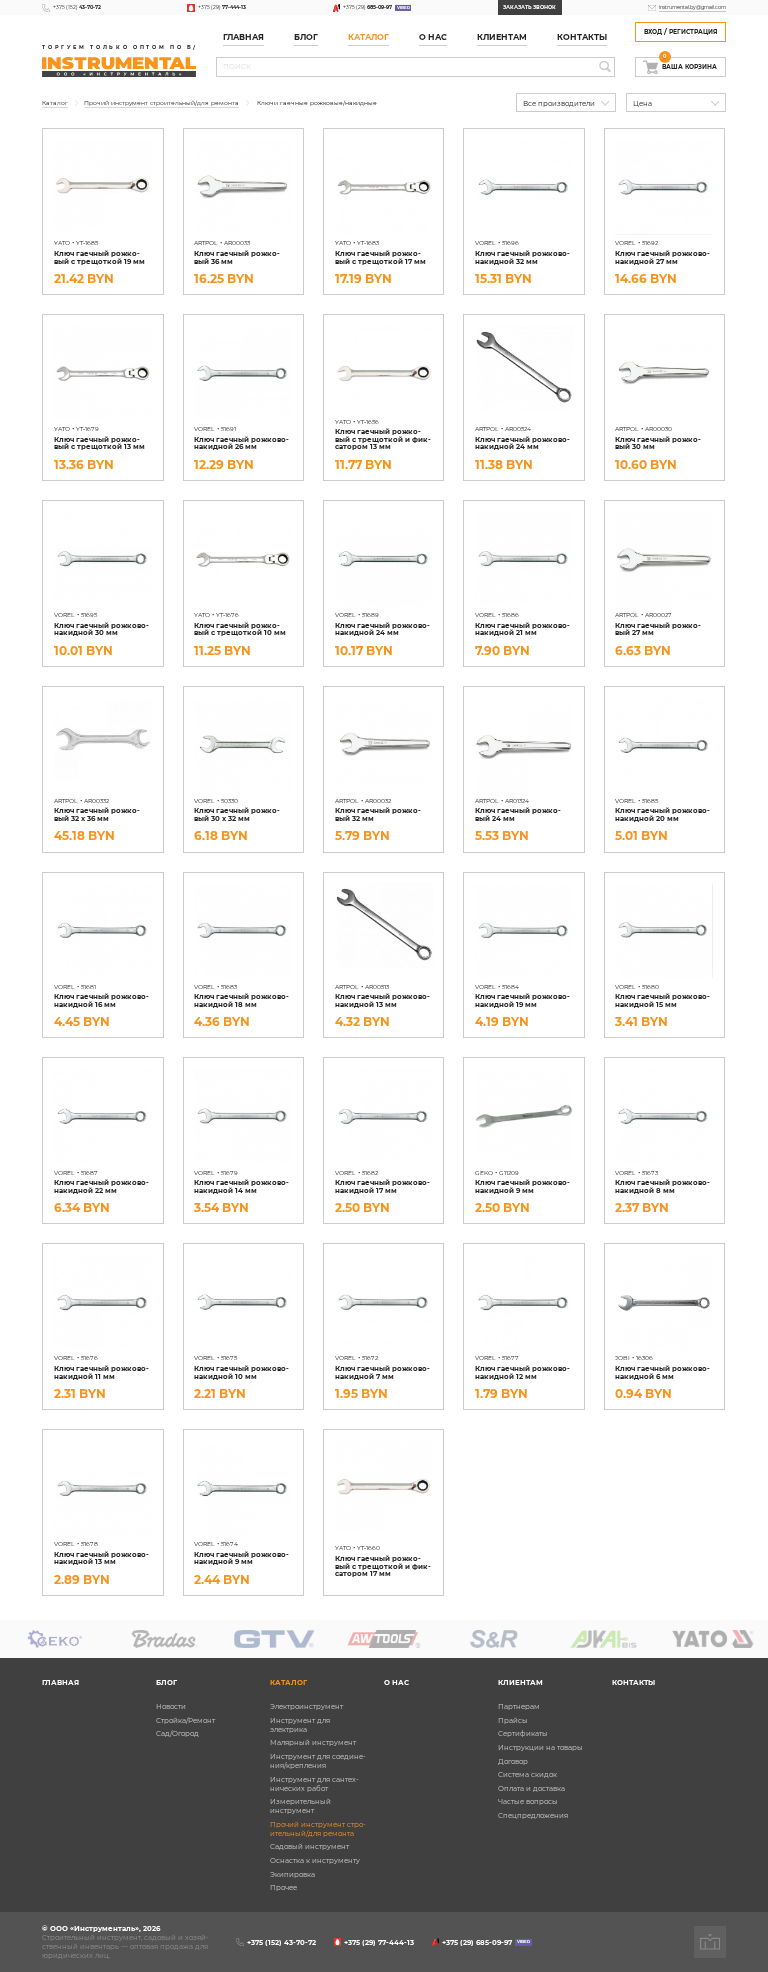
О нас (433, 37)
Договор (513, 1761)
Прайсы (513, 1720)
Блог (166, 1682)
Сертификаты (523, 1733)
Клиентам (520, 1682)
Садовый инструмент (309, 1846)
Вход (653, 32)
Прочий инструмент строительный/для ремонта (318, 1829)
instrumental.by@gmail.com (692, 7)
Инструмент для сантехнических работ (314, 1784)
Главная (243, 37)
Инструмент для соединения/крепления (318, 1761)
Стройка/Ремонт (185, 1720)
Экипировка (292, 1874)
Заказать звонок (529, 7)
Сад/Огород (177, 1733)
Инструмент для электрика (300, 1725)
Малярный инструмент (313, 1742)
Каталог (368, 37)
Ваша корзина (689, 64)
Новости (171, 1706)
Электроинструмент (306, 1706)
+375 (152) (77, 7)
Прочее (283, 1887)
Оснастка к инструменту (315, 1860)
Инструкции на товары (540, 1747)
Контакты (582, 37)
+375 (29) (222, 7)
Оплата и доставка (531, 1788)
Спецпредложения (533, 1815)
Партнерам (519, 1706)
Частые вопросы (528, 1801)
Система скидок (527, 1774)
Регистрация (693, 32)
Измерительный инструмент (300, 1806)
